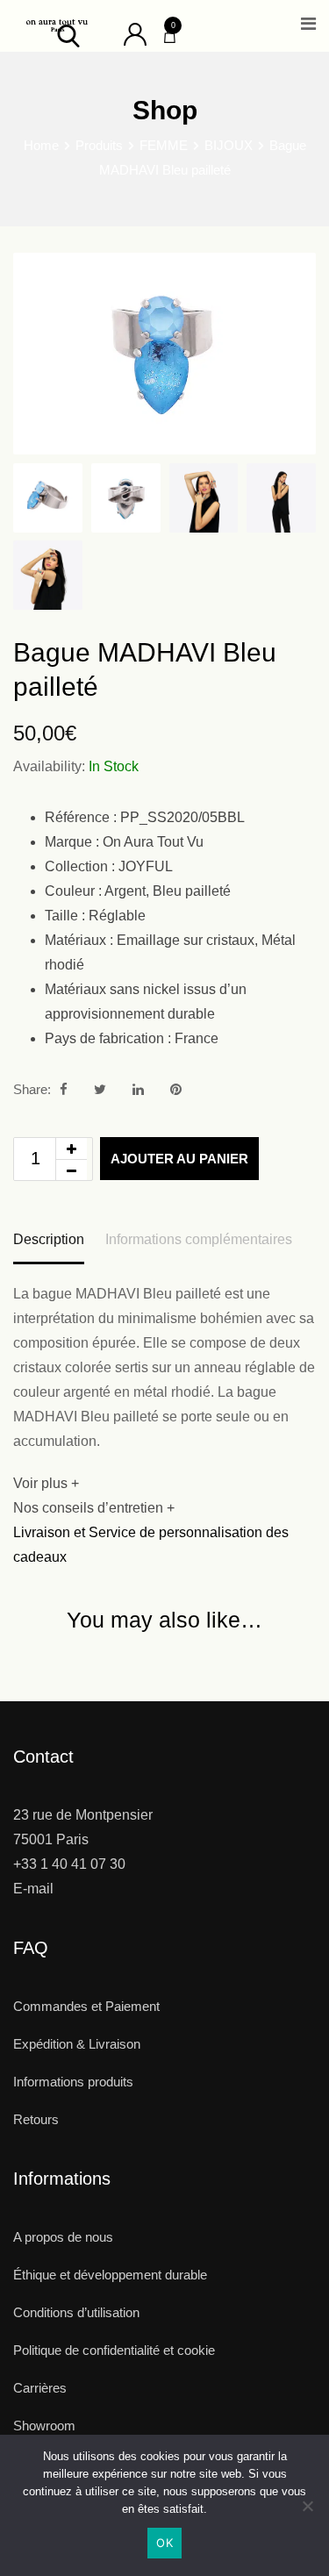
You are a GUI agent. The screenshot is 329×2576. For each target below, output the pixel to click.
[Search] (68, 35)
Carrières (40, 2388)
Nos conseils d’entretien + (94, 1508)
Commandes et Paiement (86, 2006)
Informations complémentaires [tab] (199, 1239)
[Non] (307, 2512)
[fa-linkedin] (138, 1089)
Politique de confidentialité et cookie (114, 2350)
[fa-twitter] (100, 1089)
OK (164, 2543)
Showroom (44, 2426)
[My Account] (135, 33)
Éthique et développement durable (110, 2275)
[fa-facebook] (64, 1089)
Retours (36, 2119)
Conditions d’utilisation (76, 2312)
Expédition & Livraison (77, 2044)
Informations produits (73, 2082)
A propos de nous (63, 2237)
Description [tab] (49, 1239)
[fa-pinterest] (176, 1089)
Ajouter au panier (179, 1159)
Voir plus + (46, 1483)
